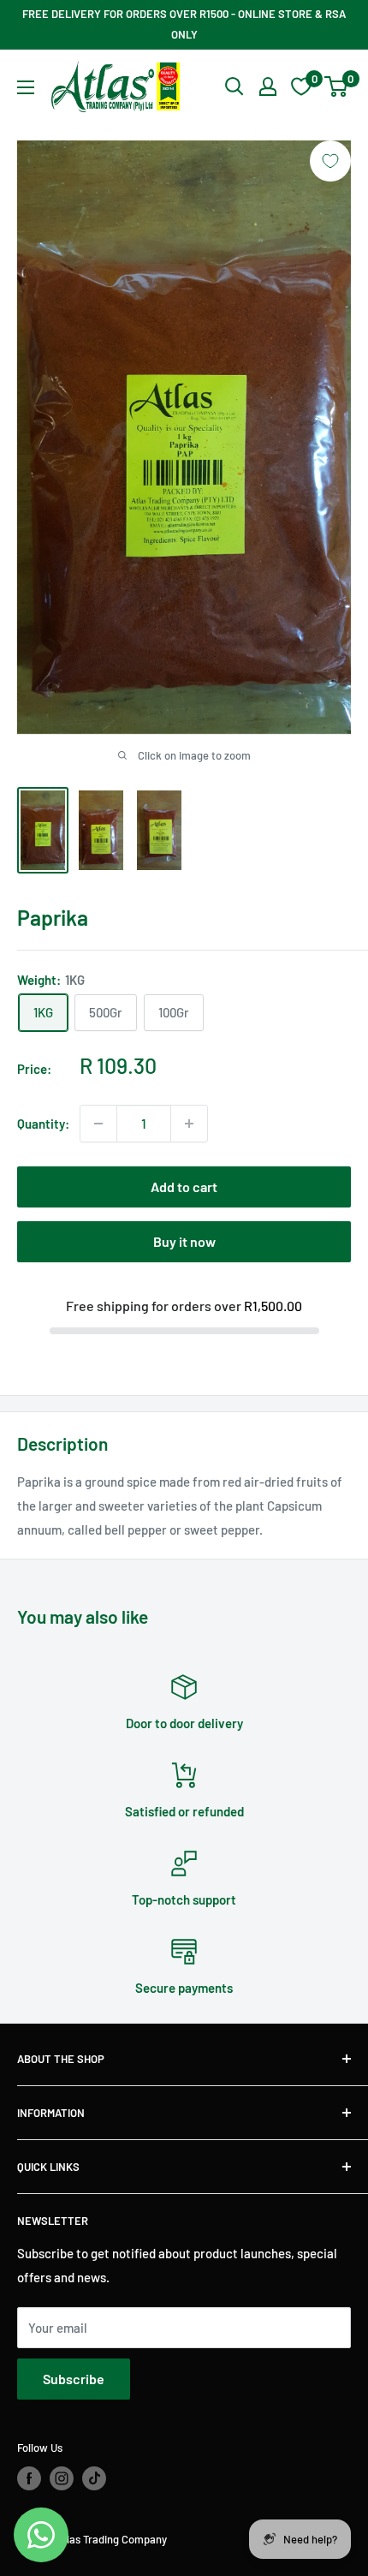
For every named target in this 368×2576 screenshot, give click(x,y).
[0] (337, 86)
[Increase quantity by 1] (189, 1124)
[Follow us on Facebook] (29, 2478)
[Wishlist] (301, 86)
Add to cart (184, 1187)
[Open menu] (26, 87)
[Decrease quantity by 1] (98, 1124)
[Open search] (234, 86)
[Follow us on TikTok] (94, 2478)
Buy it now (184, 1241)
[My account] (268, 86)
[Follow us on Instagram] (62, 2478)
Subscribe (74, 2379)
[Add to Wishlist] (330, 161)
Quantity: (43, 1124)
